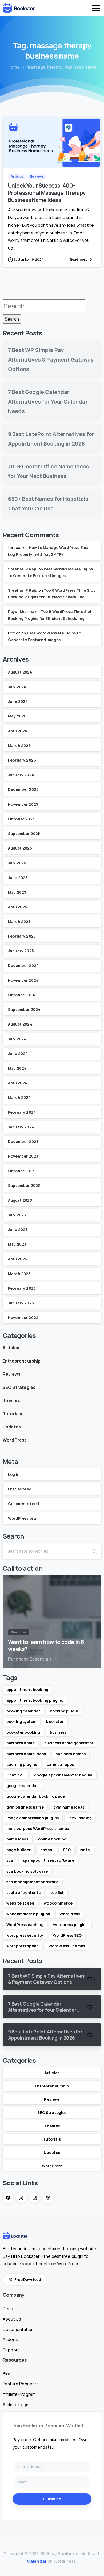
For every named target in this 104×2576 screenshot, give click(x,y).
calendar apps (60, 1764)
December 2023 (23, 1142)
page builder (19, 1850)
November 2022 (23, 1318)
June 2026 (18, 701)
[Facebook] (8, 2198)
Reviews (12, 1374)
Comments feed (23, 1504)
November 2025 (23, 804)
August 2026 (20, 672)
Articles (11, 1348)
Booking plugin (64, 1711)
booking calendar (23, 1711)
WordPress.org (22, 1518)
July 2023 (17, 1215)
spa (10, 1860)
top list (57, 1892)
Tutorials (12, 1414)
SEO (67, 1850)
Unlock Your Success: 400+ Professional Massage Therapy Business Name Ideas (47, 193)
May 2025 (17, 892)
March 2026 (19, 745)
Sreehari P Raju (23, 569)
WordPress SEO (67, 1935)
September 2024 (24, 1009)
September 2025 (24, 833)
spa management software (32, 1882)
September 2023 (24, 1185)
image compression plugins (33, 1818)
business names (71, 1754)
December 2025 (23, 789)
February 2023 (22, 1288)
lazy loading (80, 1818)
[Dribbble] (48, 2198)
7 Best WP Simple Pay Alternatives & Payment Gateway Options (51, 360)
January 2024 (21, 1127)
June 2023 (18, 1230)
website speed (20, 1903)
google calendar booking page (36, 1796)
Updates (12, 1427)
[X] (21, 2198)
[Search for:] (44, 306)
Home (14, 67)
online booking (52, 1839)
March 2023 (19, 1274)
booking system (21, 1722)
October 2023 (21, 1171)
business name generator (69, 1743)
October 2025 (21, 819)
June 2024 (18, 1054)
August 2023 (20, 1200)
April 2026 (18, 731)
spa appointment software (49, 1860)
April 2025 (18, 907)
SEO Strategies (19, 1387)
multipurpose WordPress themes (38, 1828)
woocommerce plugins (28, 1914)
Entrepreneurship (22, 1361)
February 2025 (22, 936)
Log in (14, 1474)
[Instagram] (35, 2198)
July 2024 (17, 1039)
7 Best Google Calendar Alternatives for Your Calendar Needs (48, 402)
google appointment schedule (63, 1775)
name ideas (17, 1839)
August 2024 (20, 1024)
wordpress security (25, 1935)
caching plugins (22, 1764)
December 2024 (23, 966)
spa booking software (27, 1871)
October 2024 (21, 995)
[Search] (94, 1551)
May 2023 (17, 1244)
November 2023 (23, 1156)
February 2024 (22, 1112)
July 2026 (17, 687)
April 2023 (18, 1259)
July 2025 (17, 863)
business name (21, 1743)
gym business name (25, 1807)
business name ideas (26, 1754)
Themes (11, 1400)
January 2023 (21, 1303)
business (58, 1732)
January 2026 (21, 775)
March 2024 (19, 1097)
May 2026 (17, 716)
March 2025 (19, 921)
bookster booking (23, 1732)
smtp (85, 1850)
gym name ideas (69, 1807)
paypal (47, 1850)
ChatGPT (15, 1775)
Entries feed (20, 1489)
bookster (55, 1722)
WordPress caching (25, 1925)
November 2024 (23, 980)
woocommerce (58, 1903)
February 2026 (22, 760)
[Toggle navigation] (96, 8)
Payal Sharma (21, 612)
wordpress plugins (70, 1925)
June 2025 (18, 878)
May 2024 (17, 1068)
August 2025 (20, 848)
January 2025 (21, 951)
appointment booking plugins (35, 1700)
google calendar (22, 1786)
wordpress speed (23, 1946)
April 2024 (18, 1083)
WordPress (15, 1440)
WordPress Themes (67, 1946)
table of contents (23, 1892)
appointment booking (27, 1689)
